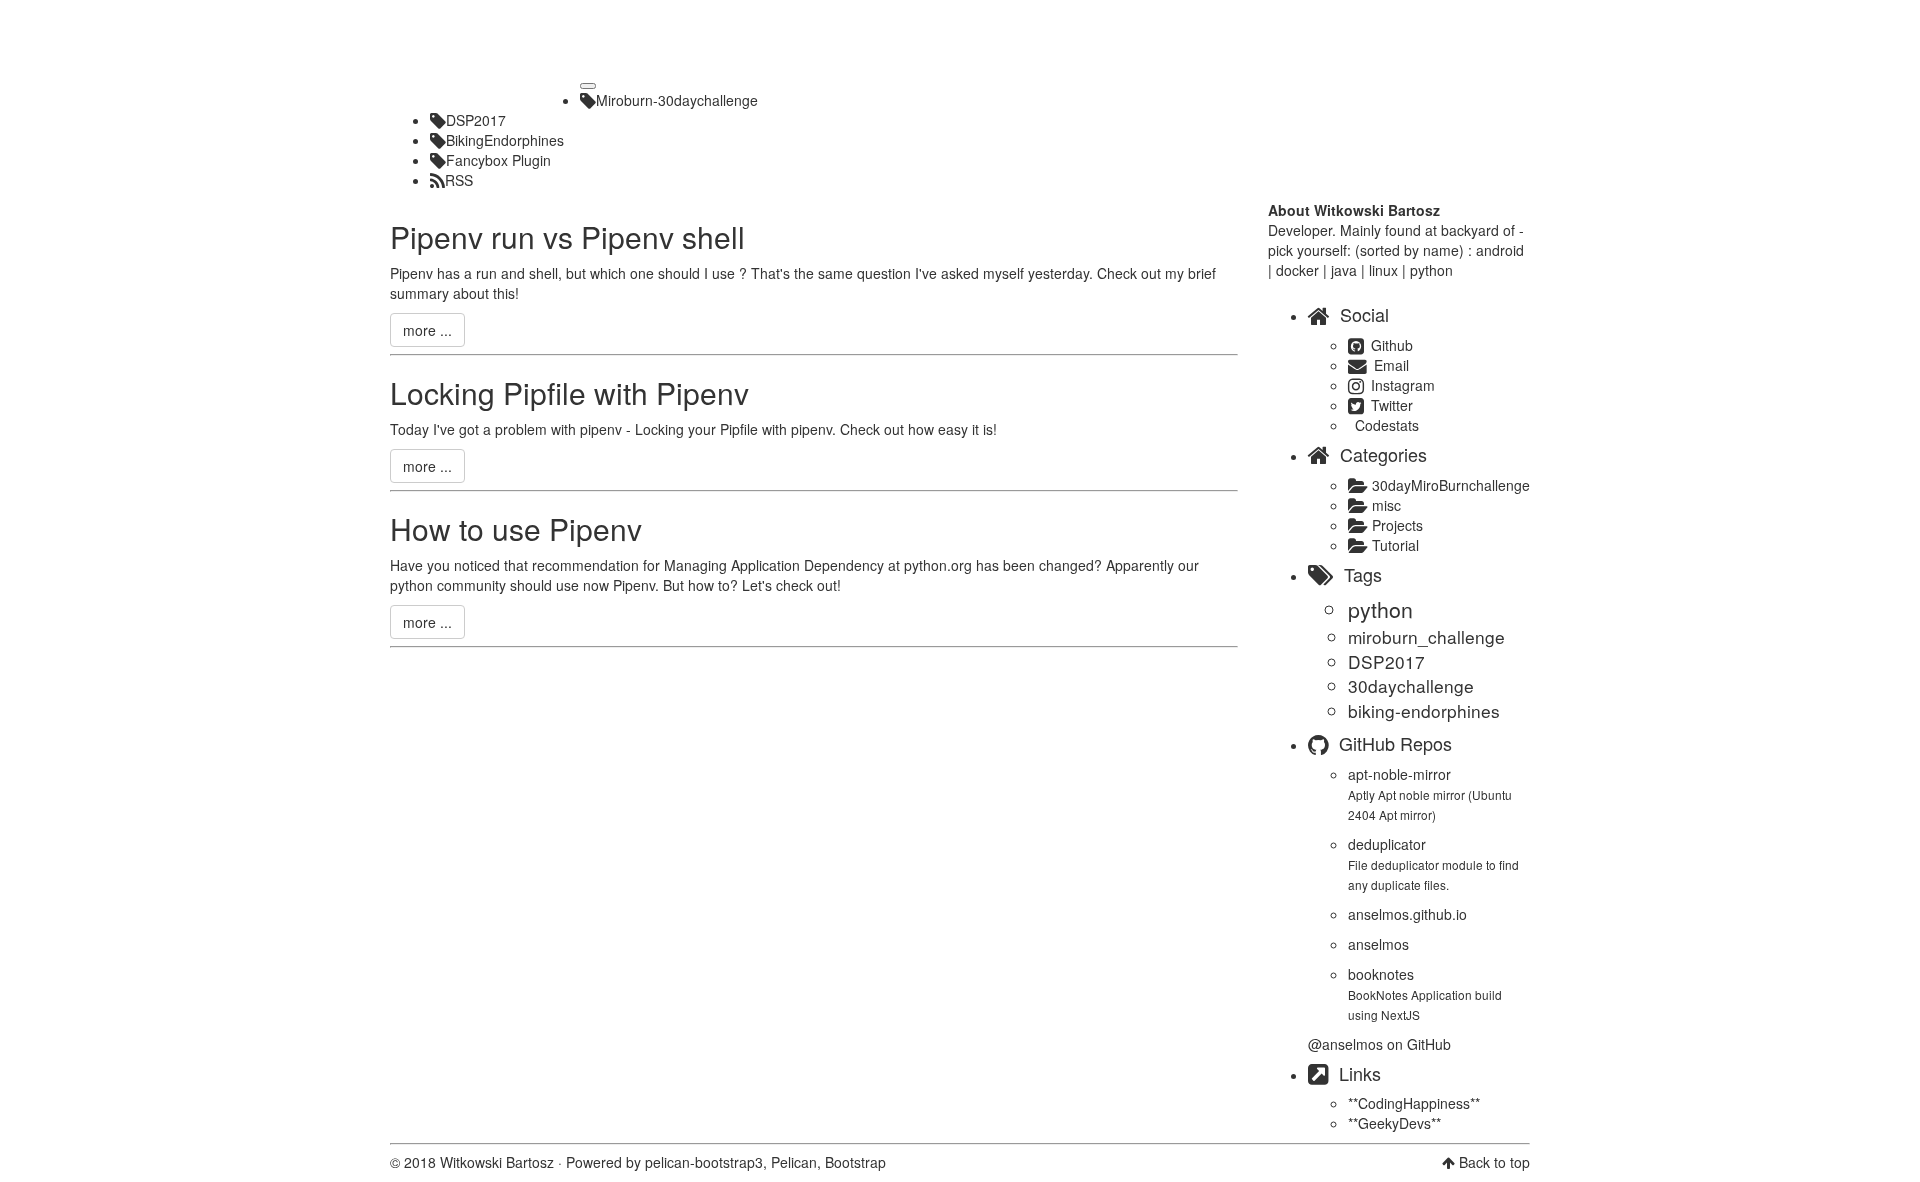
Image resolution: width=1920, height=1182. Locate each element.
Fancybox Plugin (498, 160)
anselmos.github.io (1407, 914)
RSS (459, 180)
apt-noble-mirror (1399, 774)
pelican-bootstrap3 (704, 1162)
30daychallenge (1411, 685)
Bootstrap (855, 1162)
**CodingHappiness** (1414, 1103)
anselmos (1378, 944)
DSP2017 (476, 120)
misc (1384, 505)
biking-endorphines (1424, 710)
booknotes (1381, 974)
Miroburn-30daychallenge (677, 100)
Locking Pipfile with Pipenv (569, 392)
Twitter (1390, 405)
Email (1389, 365)
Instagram (1401, 385)
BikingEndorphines (505, 140)
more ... (427, 330)
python (1380, 609)
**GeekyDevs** (1394, 1123)
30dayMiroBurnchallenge (1449, 485)
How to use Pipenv (516, 528)
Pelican (794, 1162)
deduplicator (1387, 844)
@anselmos (1345, 1044)
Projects (1395, 525)
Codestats (1385, 425)
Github (1390, 345)
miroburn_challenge (1426, 636)
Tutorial (1393, 545)
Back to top (1494, 1162)
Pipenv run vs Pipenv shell (567, 236)
